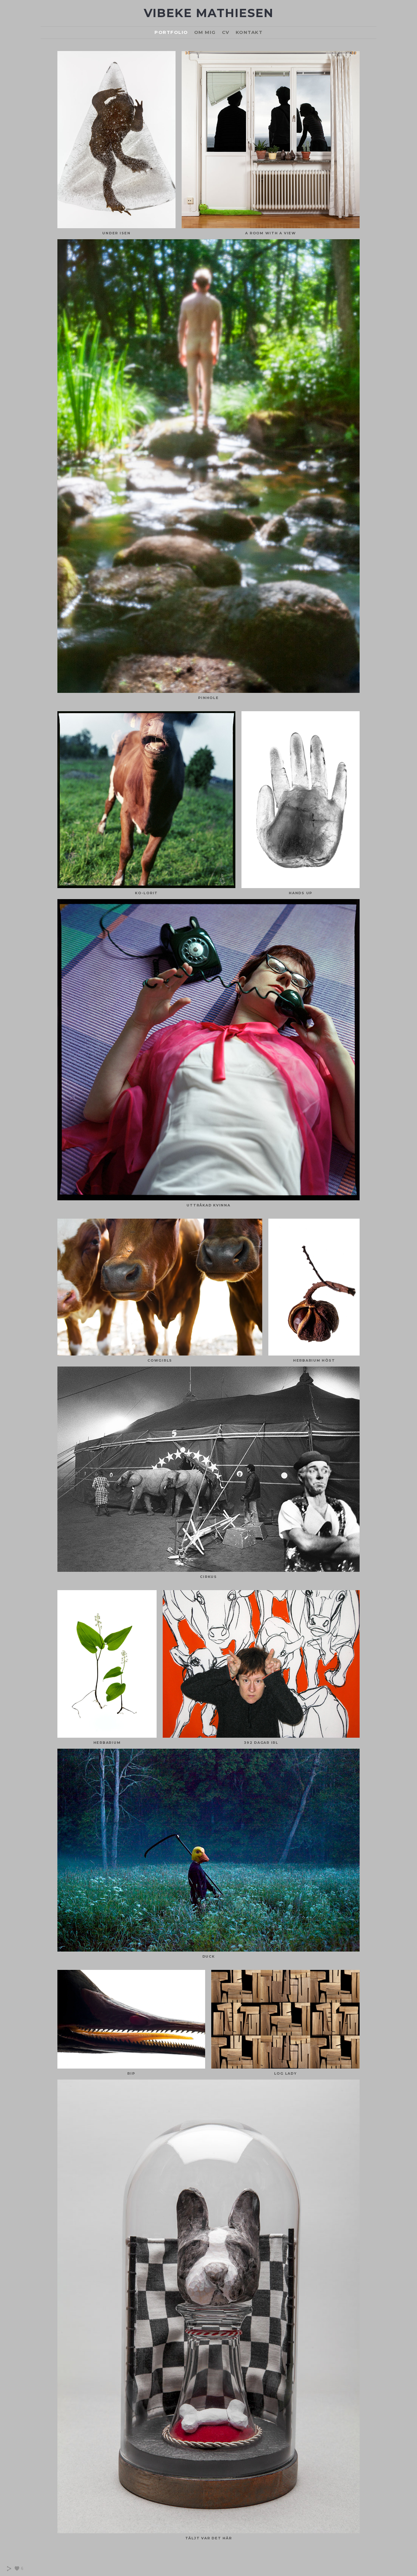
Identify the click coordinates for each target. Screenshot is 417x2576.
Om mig (205, 32)
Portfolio (171, 32)
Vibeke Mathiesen (209, 13)
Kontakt (249, 32)
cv (226, 32)
